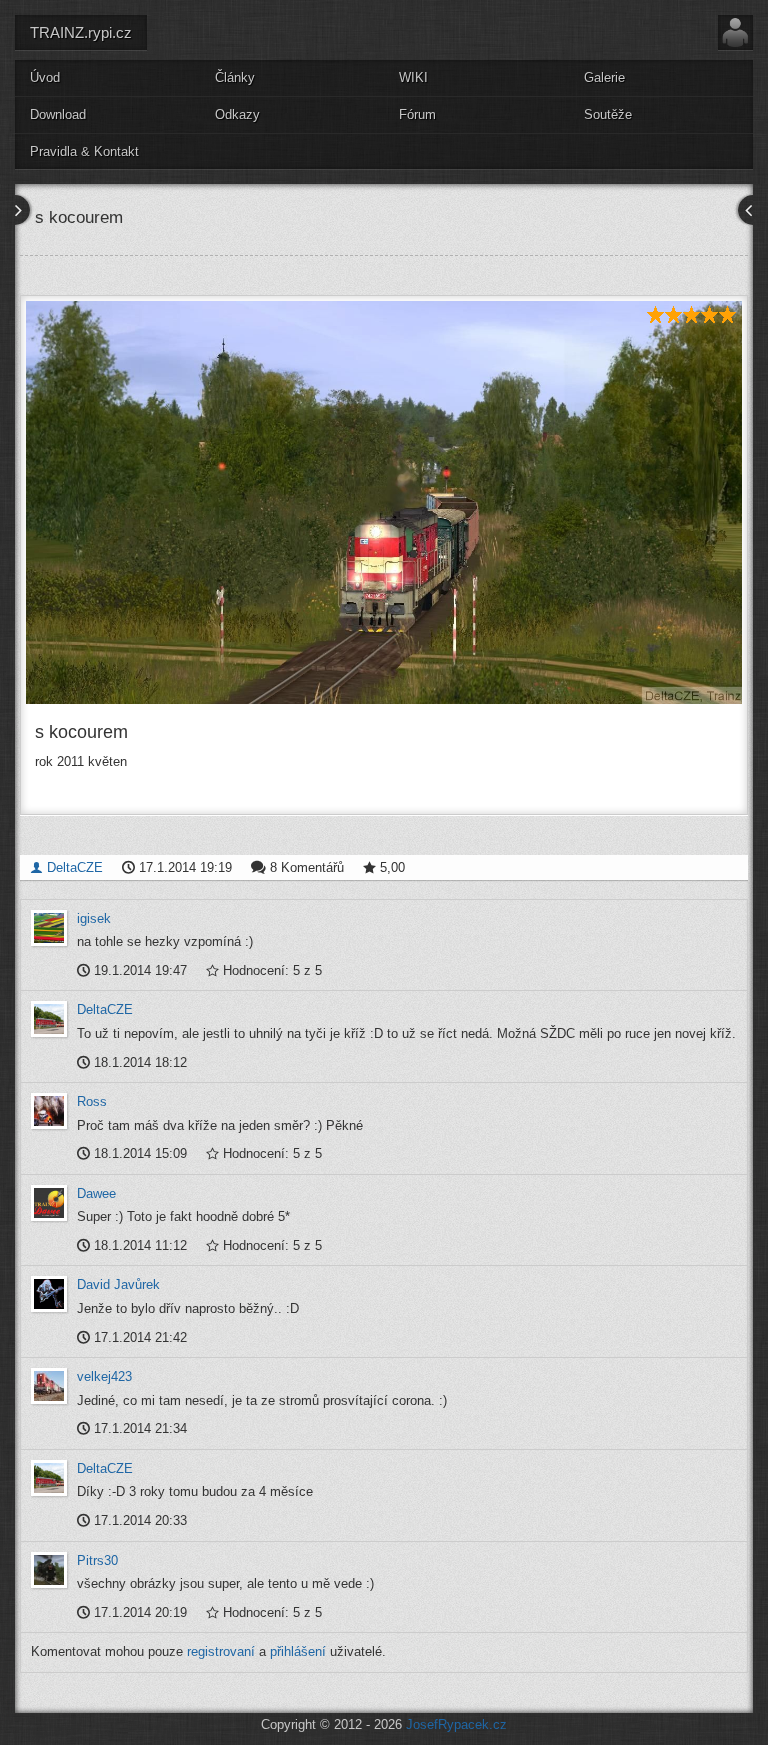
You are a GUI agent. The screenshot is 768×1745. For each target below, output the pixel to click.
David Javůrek (118, 1284)
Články (235, 77)
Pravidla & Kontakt (84, 151)
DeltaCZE (73, 867)
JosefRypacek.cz (456, 1724)
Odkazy (237, 114)
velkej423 (104, 1376)
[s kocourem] (384, 502)
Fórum (417, 114)
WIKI (413, 77)
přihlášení (298, 1651)
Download (58, 114)
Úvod (45, 77)
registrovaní (221, 1651)
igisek (94, 918)
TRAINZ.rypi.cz (81, 32)
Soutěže (608, 114)
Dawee (96, 1193)
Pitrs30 (97, 1560)
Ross (92, 1101)
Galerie (604, 77)
